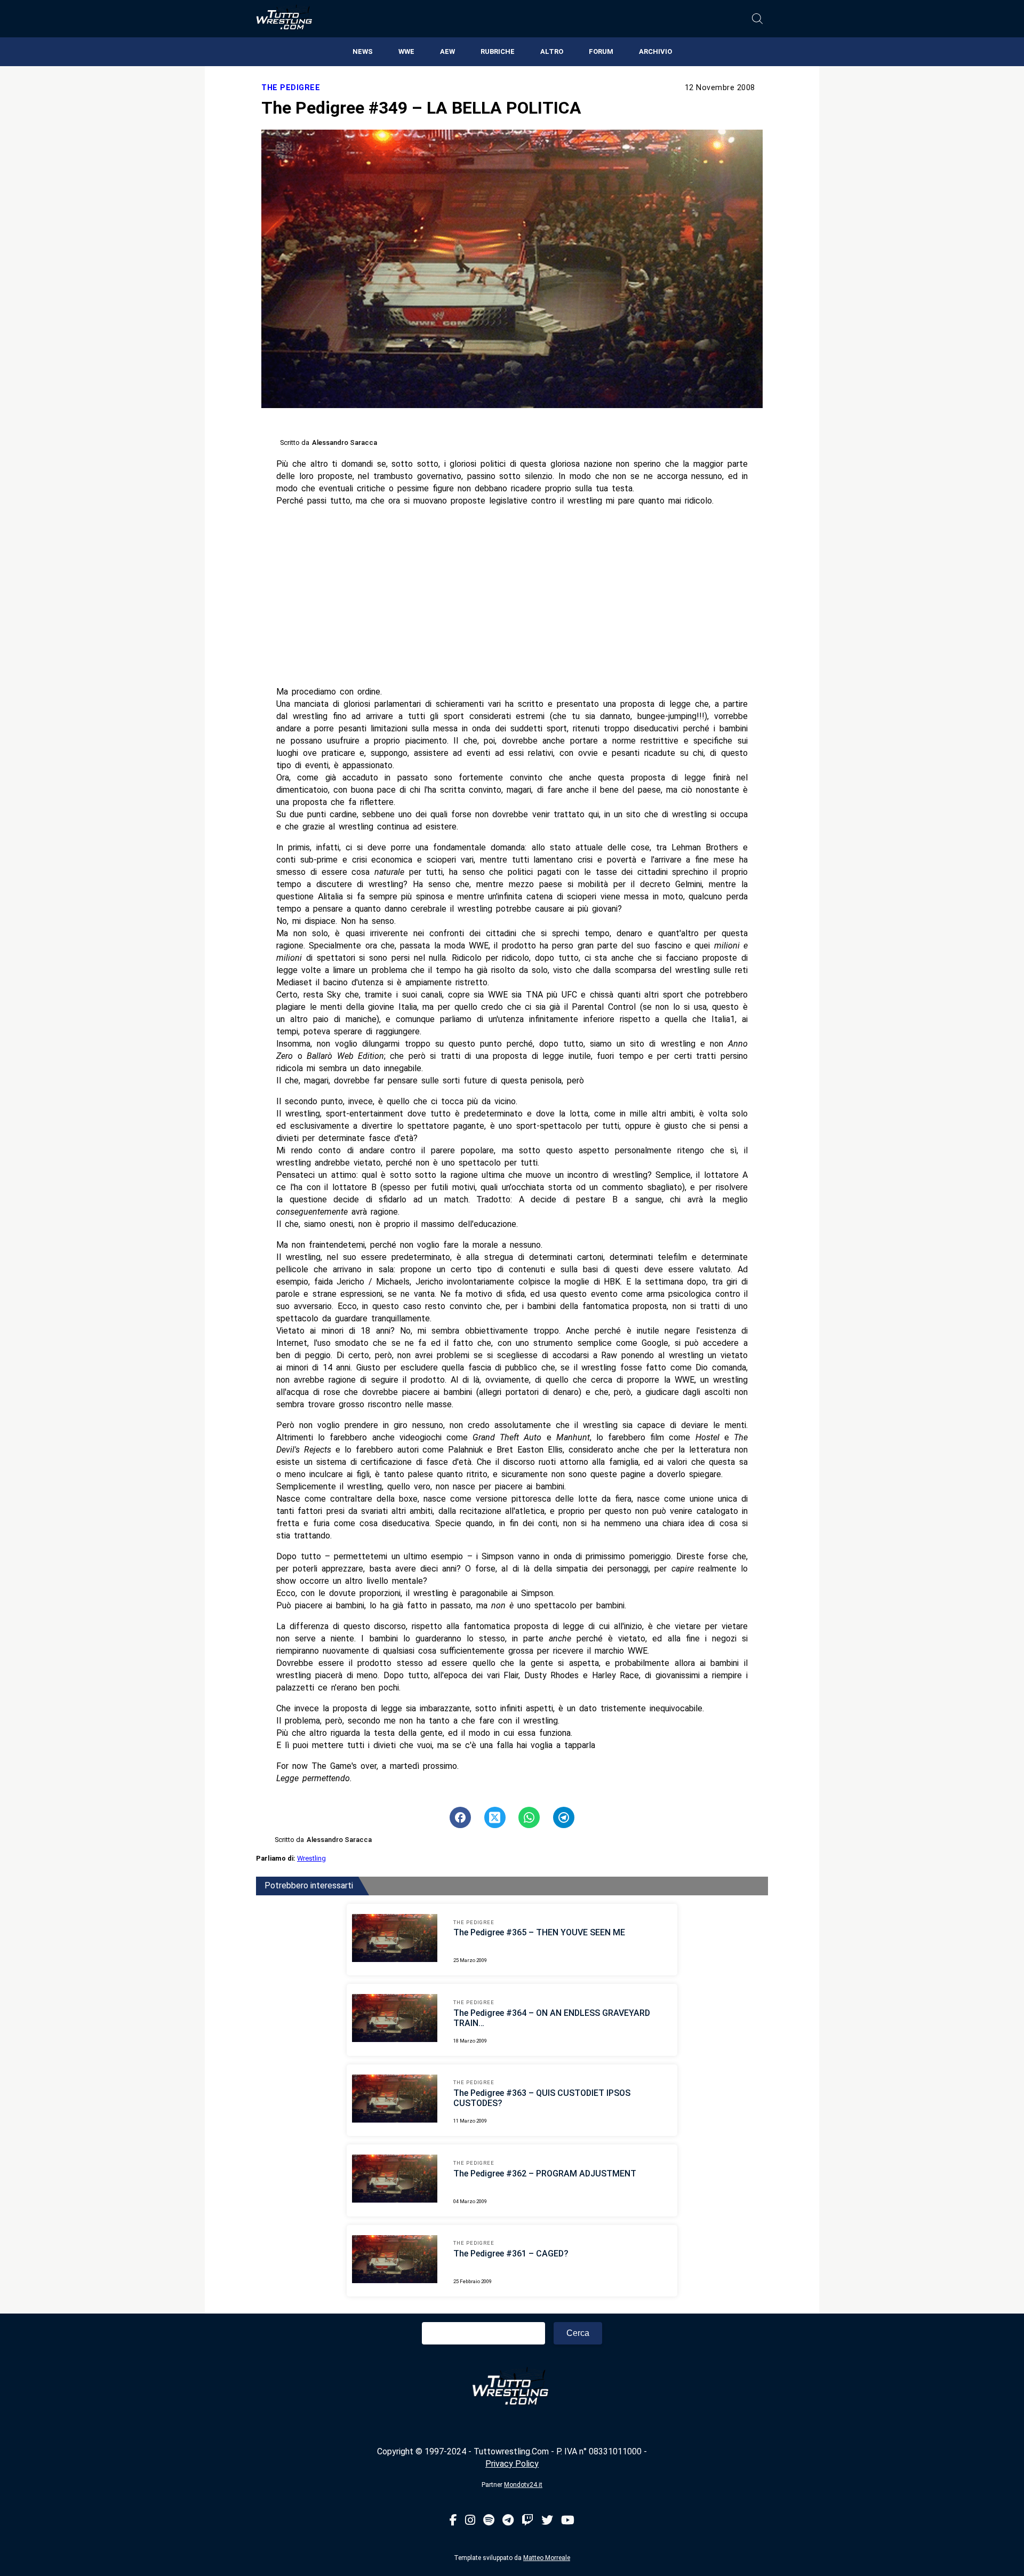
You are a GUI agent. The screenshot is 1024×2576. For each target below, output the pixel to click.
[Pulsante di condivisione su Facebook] (460, 1817)
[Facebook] (453, 2521)
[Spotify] (489, 2521)
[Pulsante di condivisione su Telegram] (564, 1817)
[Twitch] (527, 2521)
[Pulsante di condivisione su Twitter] (495, 1817)
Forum (601, 51)
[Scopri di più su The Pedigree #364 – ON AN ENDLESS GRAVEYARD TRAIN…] (395, 2020)
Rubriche (498, 51)
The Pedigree (291, 88)
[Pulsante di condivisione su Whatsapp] (529, 1817)
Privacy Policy (512, 2464)
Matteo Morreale (547, 2558)
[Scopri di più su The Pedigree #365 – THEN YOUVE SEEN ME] (395, 1940)
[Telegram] (508, 2521)
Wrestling (311, 1858)
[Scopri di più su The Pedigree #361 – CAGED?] (395, 2261)
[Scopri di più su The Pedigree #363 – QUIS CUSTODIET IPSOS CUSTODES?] (395, 2100)
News (363, 51)
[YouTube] (568, 2521)
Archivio (655, 51)
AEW (447, 51)
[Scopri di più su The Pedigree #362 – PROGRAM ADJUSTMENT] (395, 2180)
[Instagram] (470, 2521)
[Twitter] (547, 2521)
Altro (552, 51)
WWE (406, 51)
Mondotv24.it (523, 2485)
